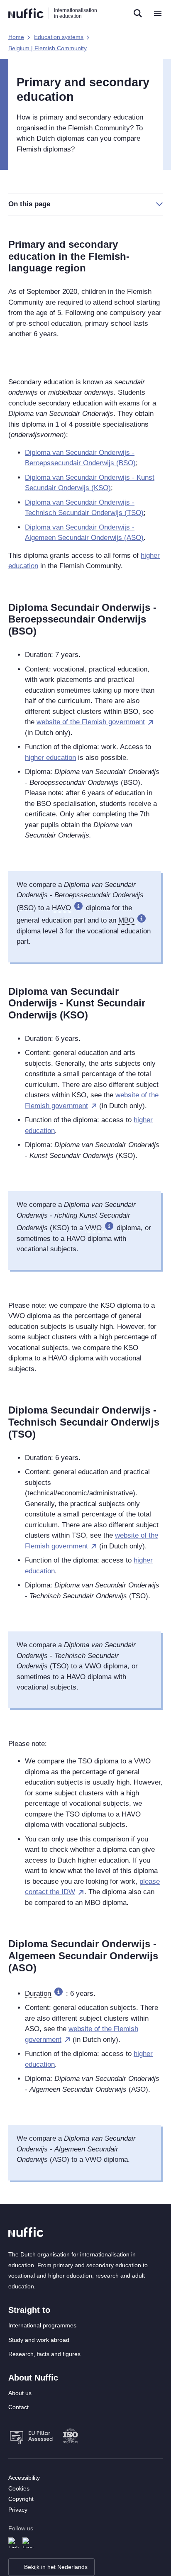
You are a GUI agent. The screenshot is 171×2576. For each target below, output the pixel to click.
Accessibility (24, 2478)
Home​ (16, 37)
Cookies (19, 2488)
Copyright (21, 2499)
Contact (18, 2407)
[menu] (158, 13)
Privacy (18, 2510)
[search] (138, 13)
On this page (29, 204)
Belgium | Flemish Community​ (48, 48)
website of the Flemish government (91, 722)
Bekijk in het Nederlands (56, 2567)
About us (20, 2393)
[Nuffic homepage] (26, 13)
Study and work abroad (39, 2340)
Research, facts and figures (44, 2354)
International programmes (42, 2325)
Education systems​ (59, 37)
